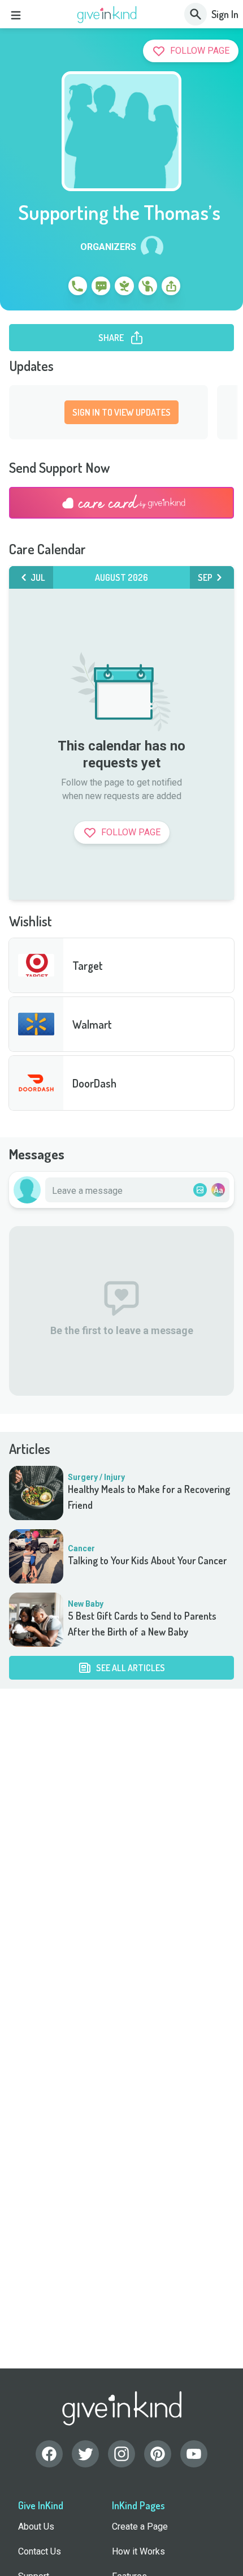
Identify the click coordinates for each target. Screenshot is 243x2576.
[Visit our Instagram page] (121, 2454)
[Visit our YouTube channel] (194, 2454)
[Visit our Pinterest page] (158, 2454)
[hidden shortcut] (51, 288)
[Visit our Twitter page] (85, 2454)
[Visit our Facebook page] (49, 2454)
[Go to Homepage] (107, 15)
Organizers (108, 247)
